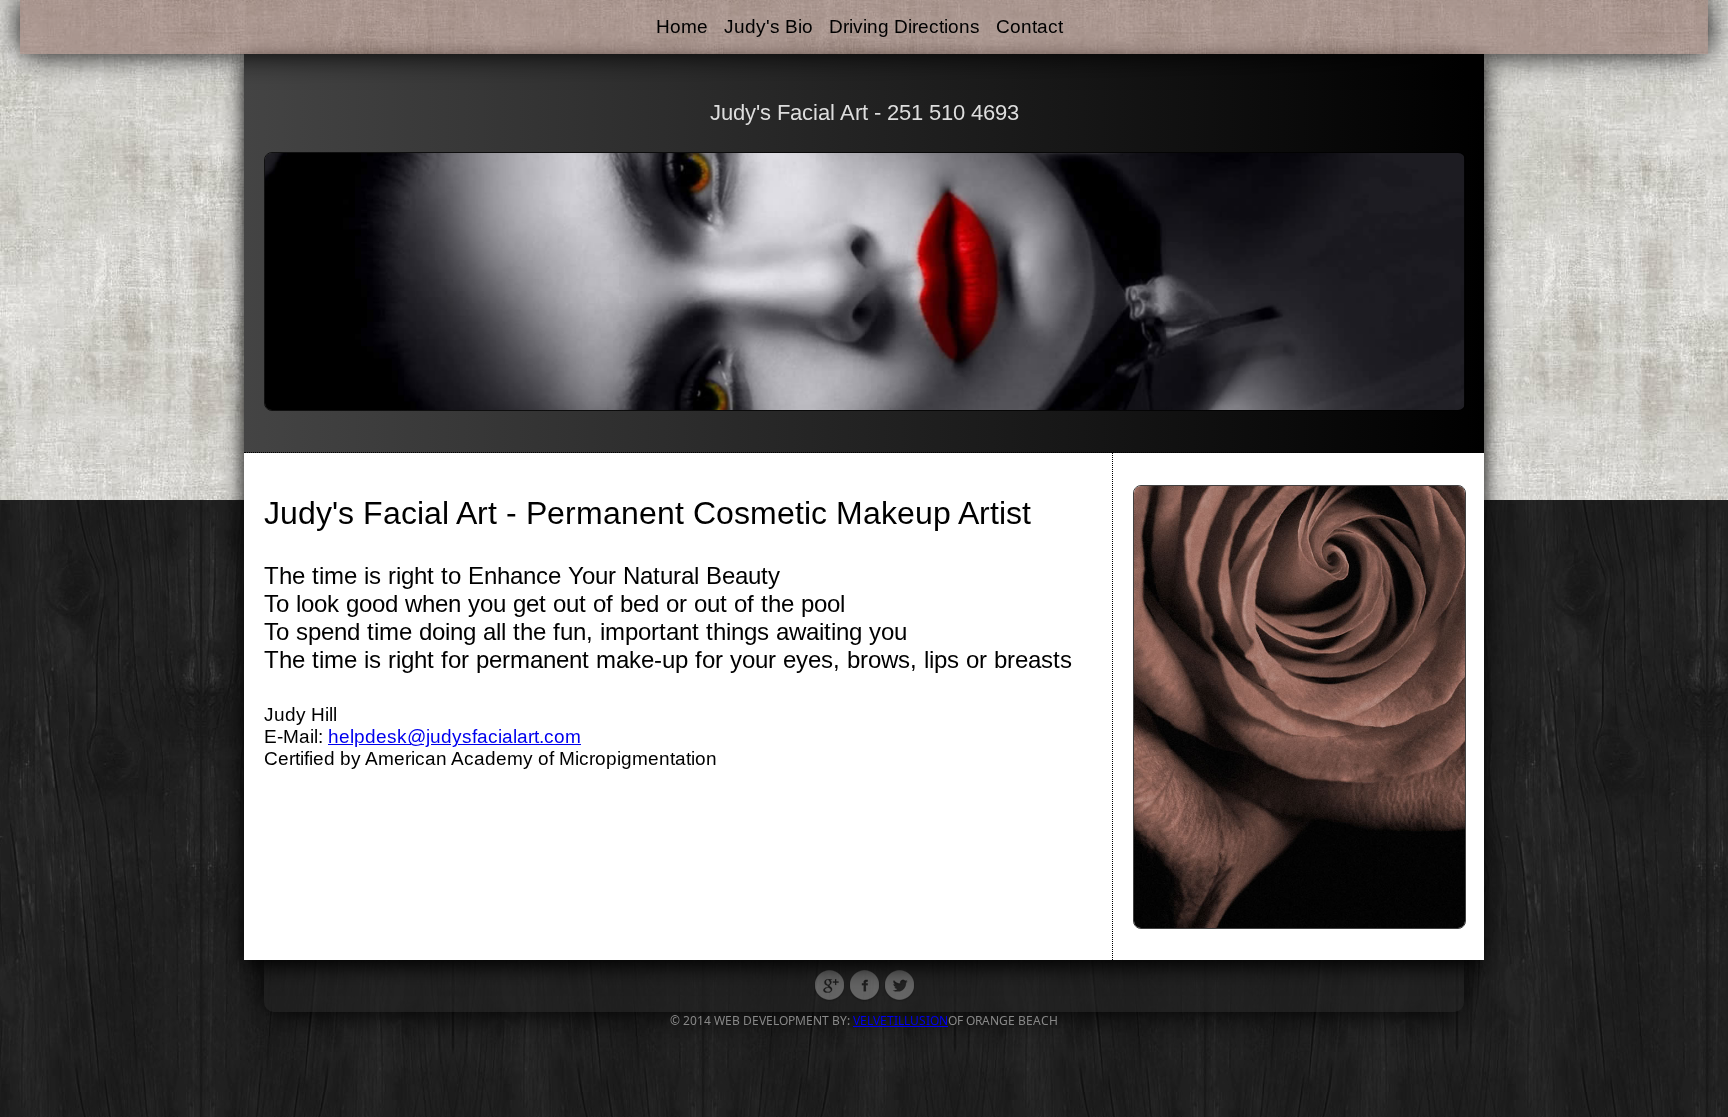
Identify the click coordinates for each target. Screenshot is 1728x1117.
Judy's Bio (768, 26)
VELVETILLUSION (900, 1020)
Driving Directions (904, 26)
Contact (1029, 26)
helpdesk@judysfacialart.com (454, 736)
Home (682, 26)
